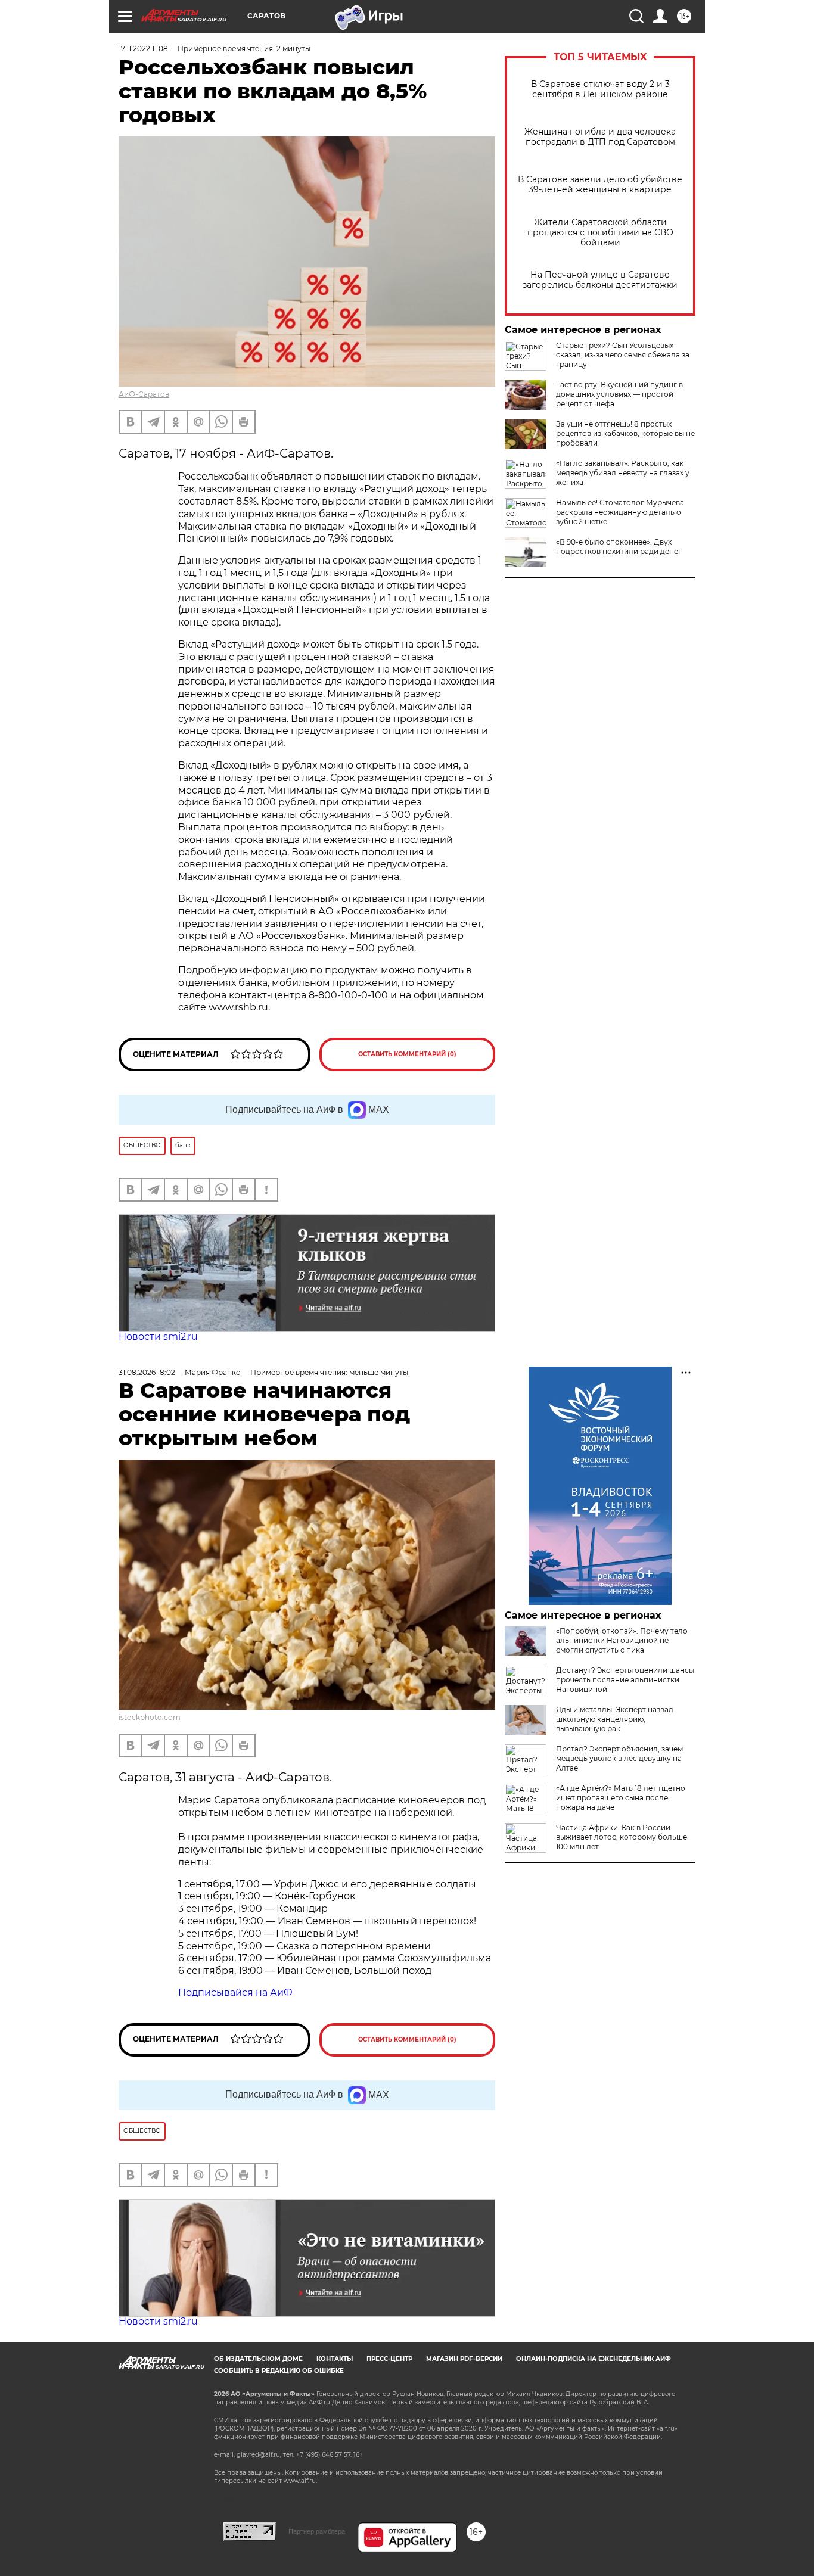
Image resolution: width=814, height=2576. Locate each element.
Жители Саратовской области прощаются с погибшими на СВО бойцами (600, 233)
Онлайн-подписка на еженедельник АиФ (594, 2359)
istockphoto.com (150, 1717)
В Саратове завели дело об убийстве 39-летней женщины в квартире (600, 185)
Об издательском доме (258, 2359)
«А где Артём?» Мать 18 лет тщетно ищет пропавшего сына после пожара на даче (621, 1798)
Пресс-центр (389, 2359)
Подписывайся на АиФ (235, 1992)
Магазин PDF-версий (464, 2359)
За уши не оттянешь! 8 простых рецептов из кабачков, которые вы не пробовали (625, 433)
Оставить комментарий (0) (407, 1054)
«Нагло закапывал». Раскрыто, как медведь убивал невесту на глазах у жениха (623, 473)
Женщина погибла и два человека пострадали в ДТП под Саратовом (600, 137)
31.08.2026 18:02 (147, 1372)
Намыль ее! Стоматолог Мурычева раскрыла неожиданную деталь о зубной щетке (620, 512)
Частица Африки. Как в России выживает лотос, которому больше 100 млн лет (622, 1837)
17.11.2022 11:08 (143, 49)
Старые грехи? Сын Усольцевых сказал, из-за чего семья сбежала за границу (623, 355)
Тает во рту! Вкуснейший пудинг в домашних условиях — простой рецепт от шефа (619, 394)
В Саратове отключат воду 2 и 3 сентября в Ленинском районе (600, 89)
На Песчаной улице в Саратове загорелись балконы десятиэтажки (600, 280)
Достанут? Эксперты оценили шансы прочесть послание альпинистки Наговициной (625, 1680)
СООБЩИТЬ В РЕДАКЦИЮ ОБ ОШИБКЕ (279, 2371)
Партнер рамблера (317, 2531)
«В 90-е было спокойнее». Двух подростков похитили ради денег (619, 547)
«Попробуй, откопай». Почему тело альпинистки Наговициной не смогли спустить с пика (622, 1640)
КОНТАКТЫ (335, 2359)
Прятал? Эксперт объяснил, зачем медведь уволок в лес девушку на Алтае (619, 1758)
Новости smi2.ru (158, 1337)
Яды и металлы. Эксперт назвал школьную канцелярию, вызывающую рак (615, 1719)
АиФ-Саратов (144, 394)
